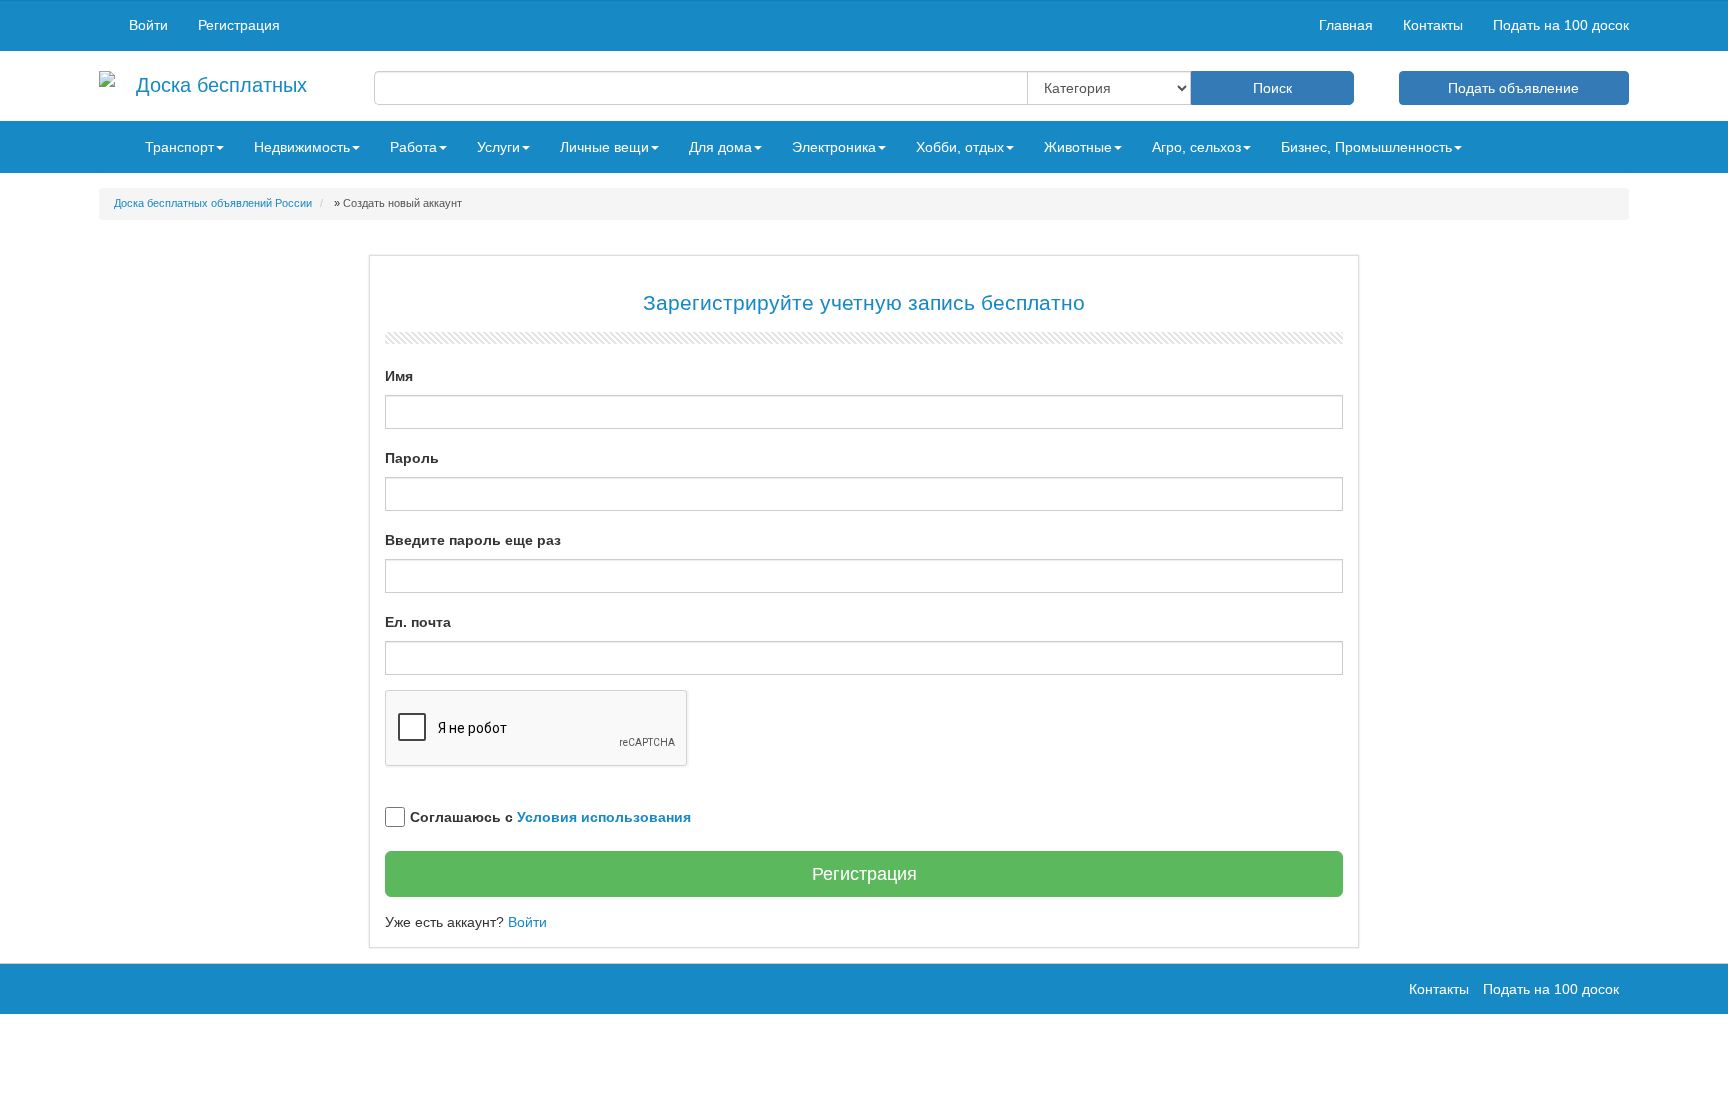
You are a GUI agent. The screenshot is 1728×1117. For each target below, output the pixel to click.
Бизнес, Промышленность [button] (1366, 147)
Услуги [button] (498, 147)
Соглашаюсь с (550, 817)
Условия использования (604, 817)
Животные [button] (1078, 147)
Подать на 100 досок (1561, 25)
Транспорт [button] (179, 147)
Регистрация (239, 25)
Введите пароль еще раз (473, 540)
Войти (148, 25)
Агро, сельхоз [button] (1196, 147)
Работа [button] (413, 147)
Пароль (412, 458)
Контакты (1433, 25)
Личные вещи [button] (604, 147)
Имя (399, 376)
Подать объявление (1513, 88)
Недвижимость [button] (302, 147)
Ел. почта (418, 622)
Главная (1346, 25)
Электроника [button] (834, 147)
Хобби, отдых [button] (960, 147)
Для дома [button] (720, 147)
